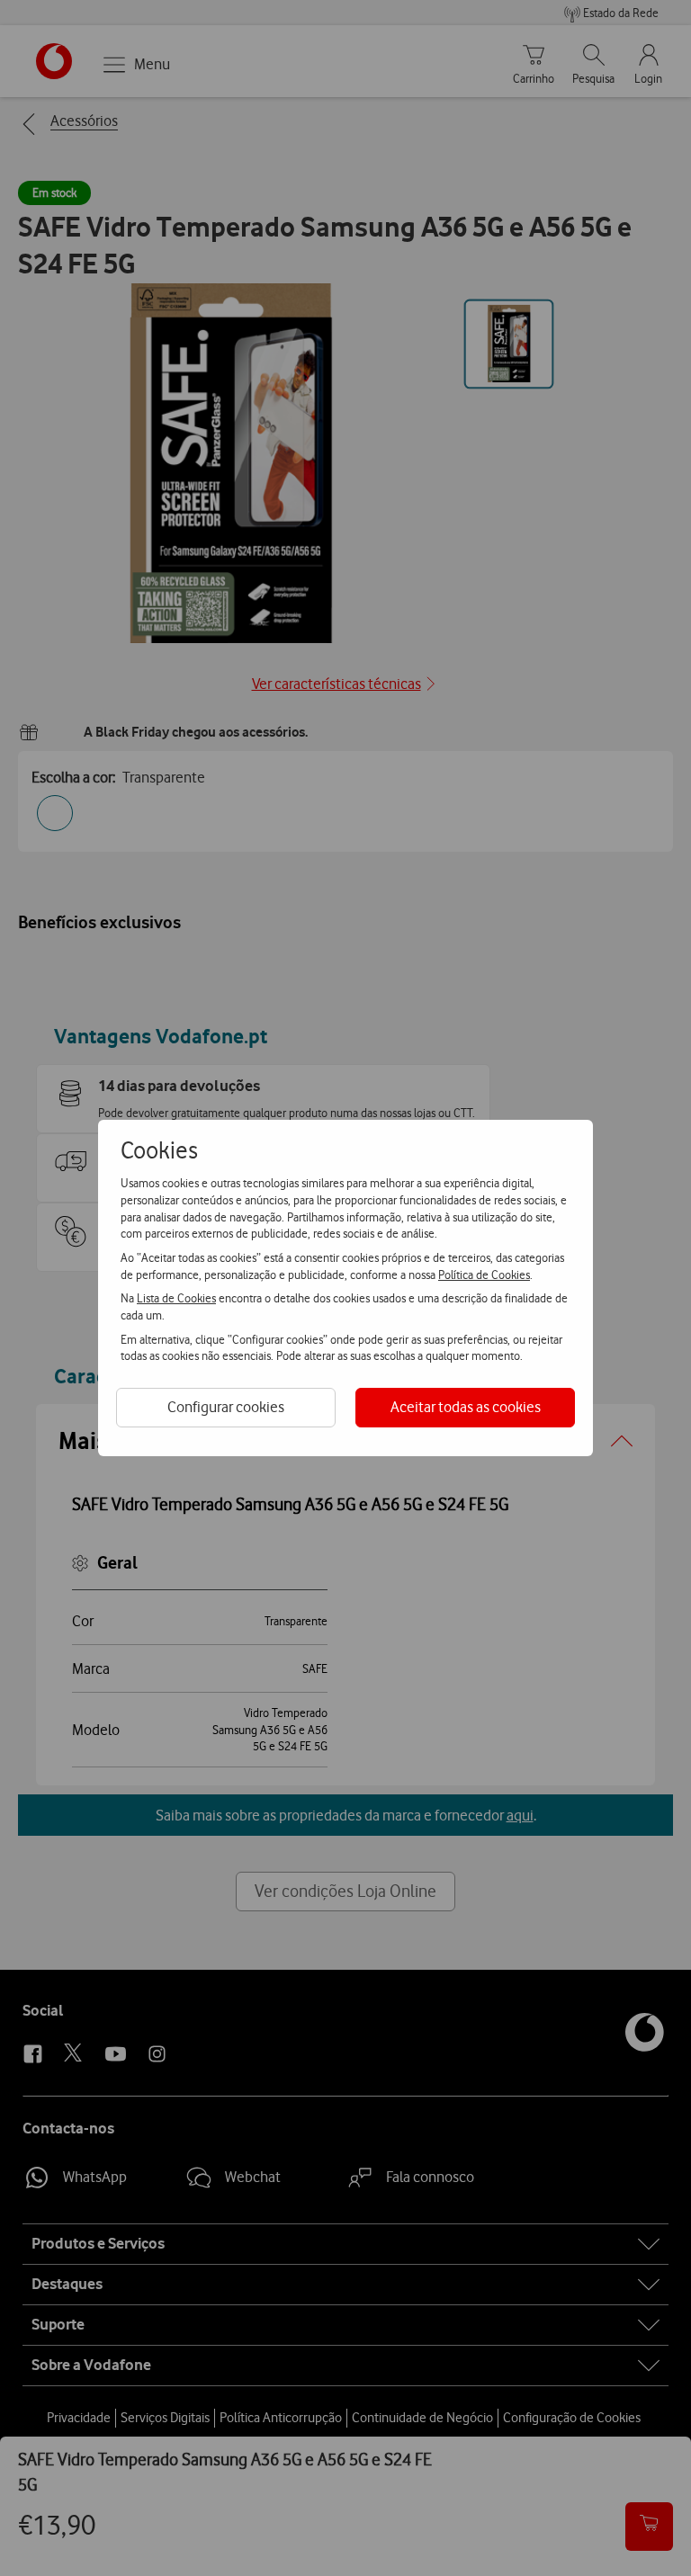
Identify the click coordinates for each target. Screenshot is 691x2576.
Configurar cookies (226, 1407)
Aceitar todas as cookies (466, 1407)
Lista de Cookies (176, 1298)
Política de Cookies (484, 1275)
